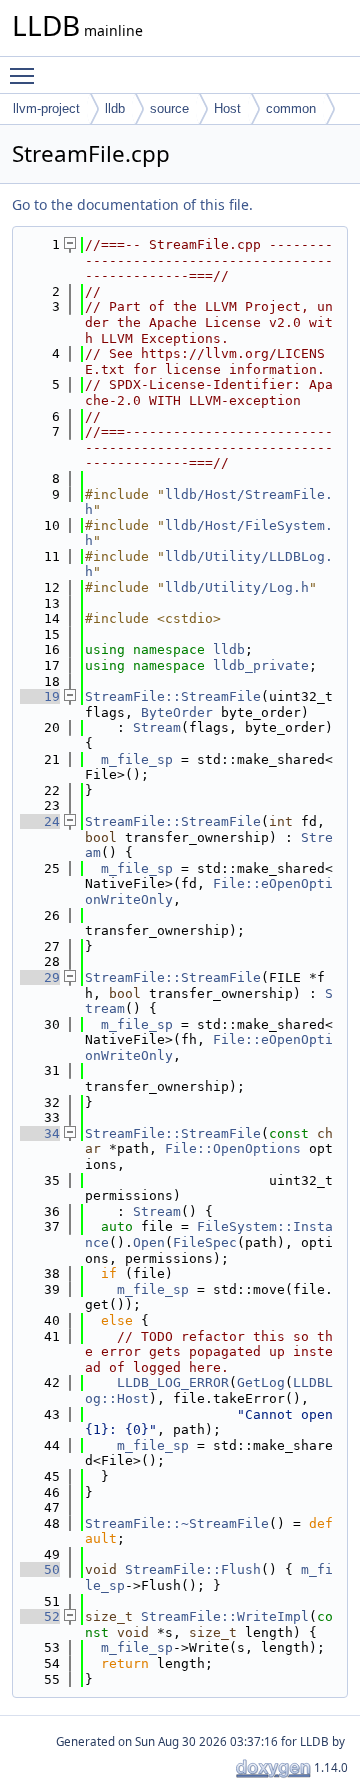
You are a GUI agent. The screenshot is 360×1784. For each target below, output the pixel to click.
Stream (157, 727)
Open (149, 1242)
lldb (115, 108)
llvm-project (46, 108)
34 (40, 1133)
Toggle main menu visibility (26, 75)
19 (40, 696)
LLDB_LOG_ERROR (173, 1382)
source (169, 108)
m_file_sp (137, 759)
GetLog (261, 1382)
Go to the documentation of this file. (132, 204)
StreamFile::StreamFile (173, 696)
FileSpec (205, 1242)
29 (40, 977)
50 (40, 1569)
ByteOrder (177, 712)
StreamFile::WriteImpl (225, 1616)
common (291, 108)
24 (40, 821)
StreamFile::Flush (193, 1569)
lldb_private (261, 665)
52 (40, 1616)
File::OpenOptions (233, 1148)
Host (227, 108)
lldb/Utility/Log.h (237, 587)
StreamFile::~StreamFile (177, 1523)
